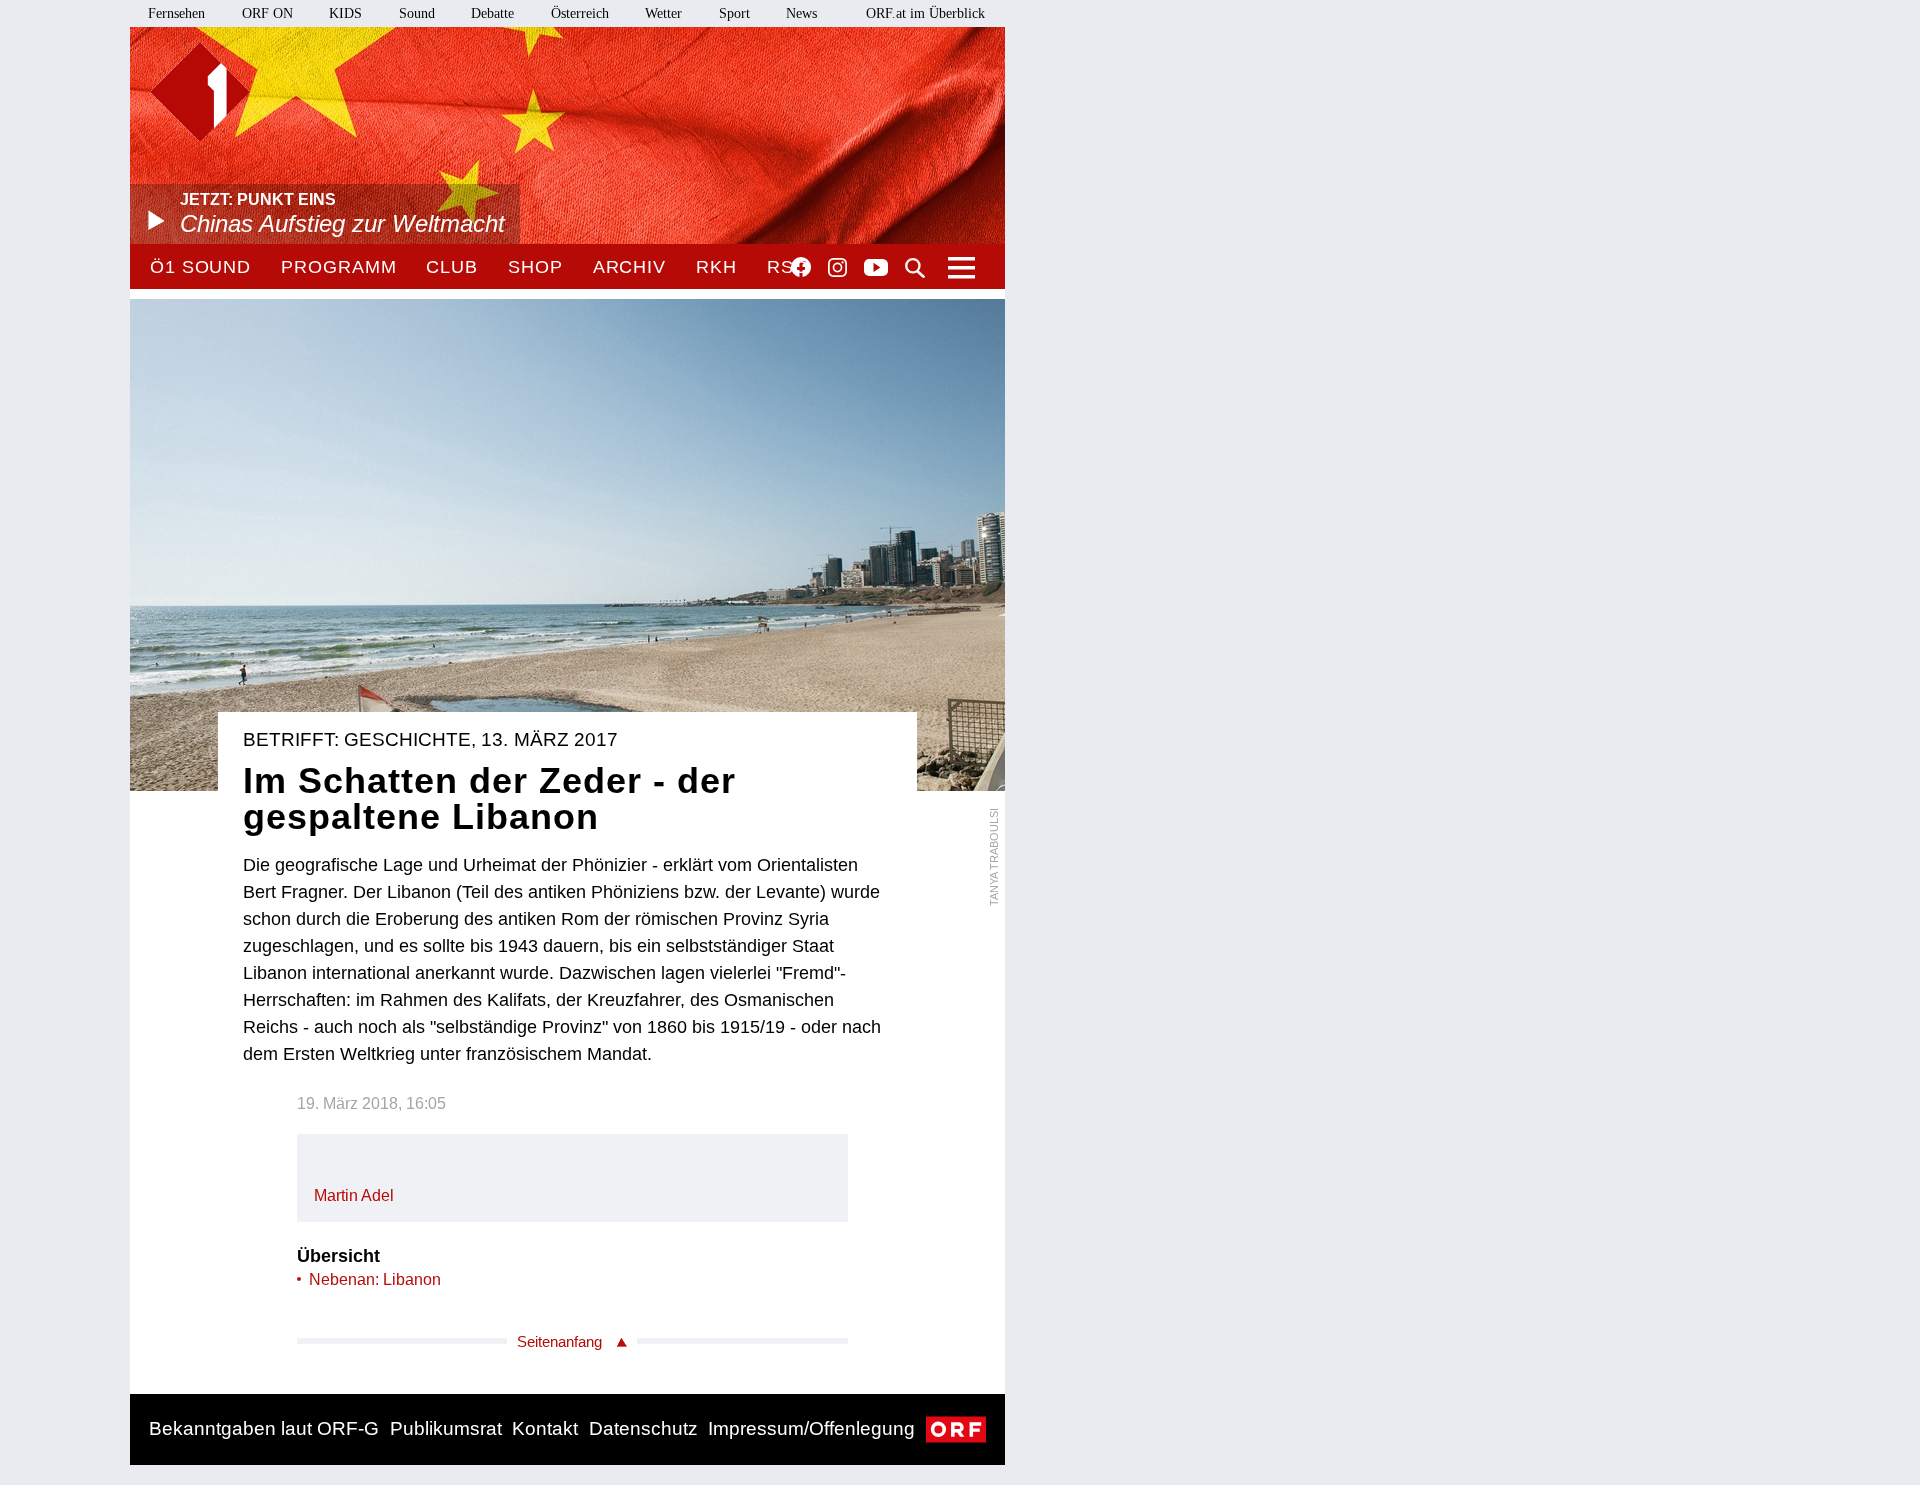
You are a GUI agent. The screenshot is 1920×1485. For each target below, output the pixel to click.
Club (452, 267)
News (801, 13)
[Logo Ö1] (200, 92)
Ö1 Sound (200, 267)
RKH (716, 267)
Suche (915, 268)
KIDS (345, 13)
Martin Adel (354, 1195)
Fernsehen (176, 13)
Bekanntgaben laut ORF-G (264, 1428)
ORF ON (267, 13)
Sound (417, 13)
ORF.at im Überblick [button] (925, 13)
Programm (338, 267)
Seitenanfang (559, 1341)
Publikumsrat (446, 1428)
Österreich (580, 13)
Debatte (492, 13)
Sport (734, 13)
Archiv (629, 267)
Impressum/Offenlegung (811, 1428)
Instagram (837, 268)
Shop (535, 267)
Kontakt (545, 1428)
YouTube (876, 269)
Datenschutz (643, 1428)
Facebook (801, 267)
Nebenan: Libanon (375, 1279)
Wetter (663, 13)
